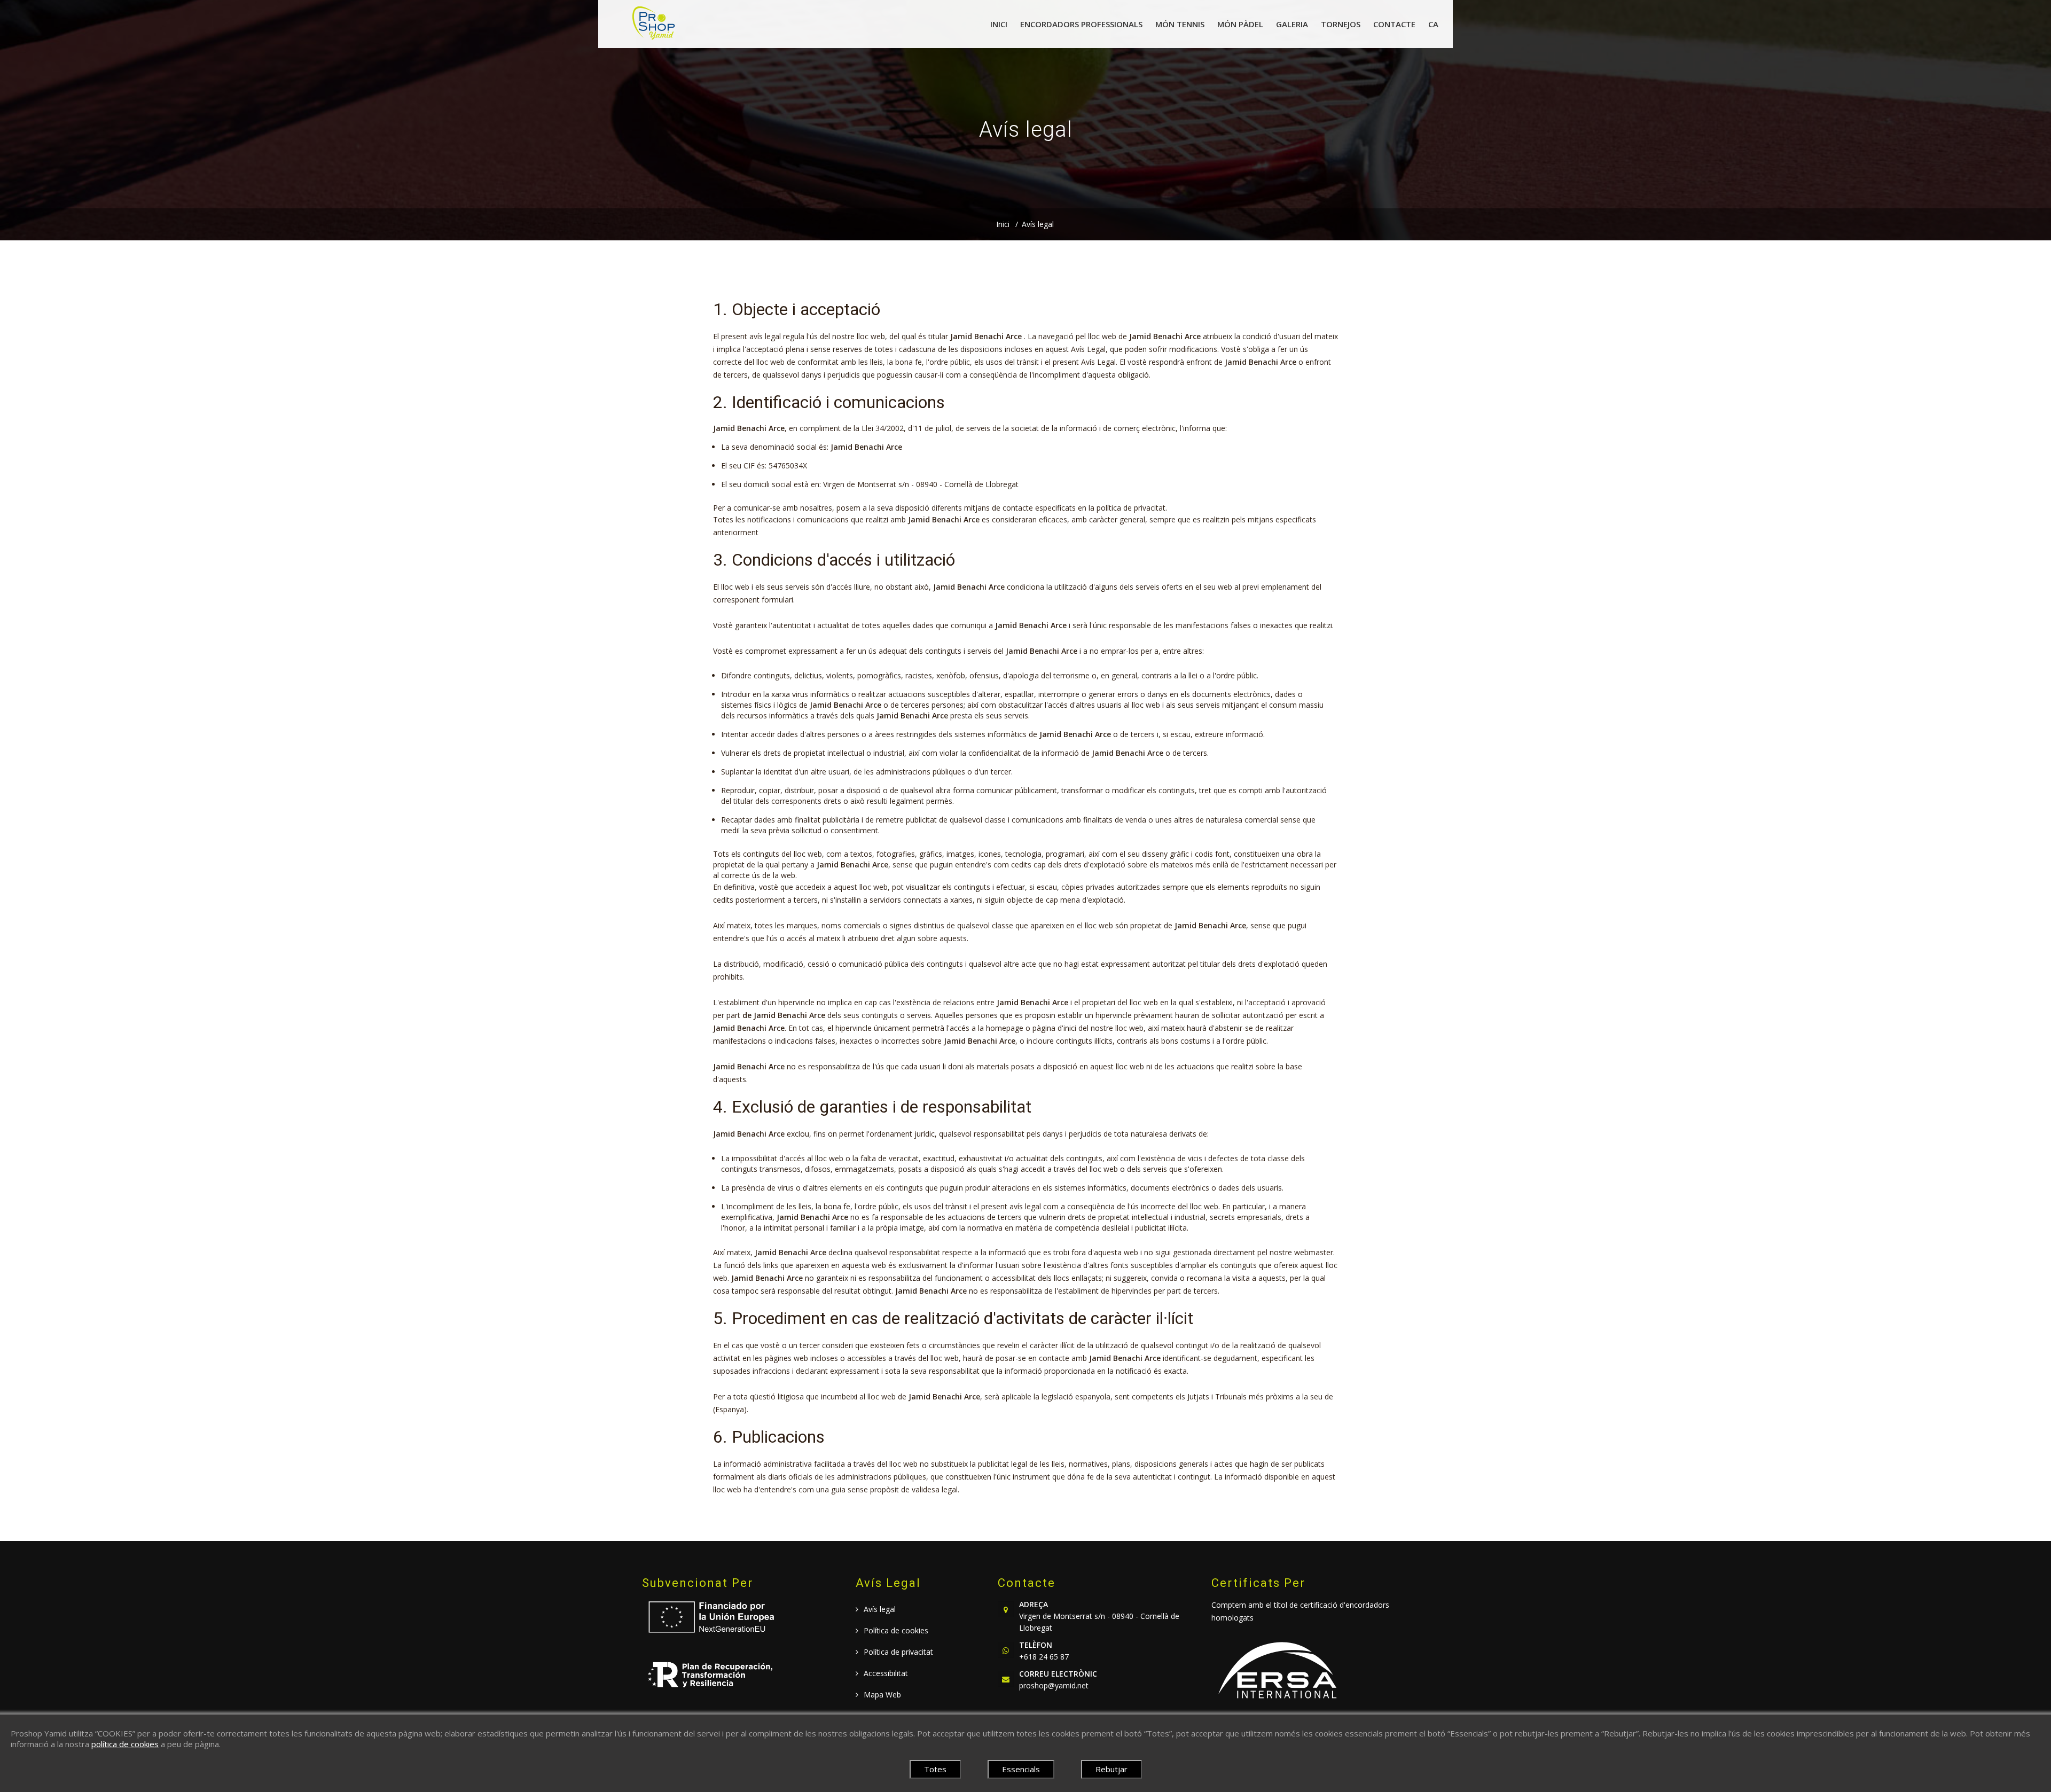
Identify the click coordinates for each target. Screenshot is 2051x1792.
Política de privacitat (898, 1652)
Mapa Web (882, 1695)
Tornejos (1341, 24)
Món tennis (1180, 24)
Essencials (1021, 1769)
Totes (935, 1769)
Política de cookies (896, 1630)
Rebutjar (1111, 1769)
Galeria (1292, 24)
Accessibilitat (886, 1673)
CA (1433, 24)
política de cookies (125, 1744)
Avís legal (1038, 224)
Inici (999, 24)
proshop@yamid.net (1054, 1685)
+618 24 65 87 (1044, 1657)
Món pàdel (1240, 24)
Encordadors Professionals (1081, 24)
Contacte (1394, 24)
